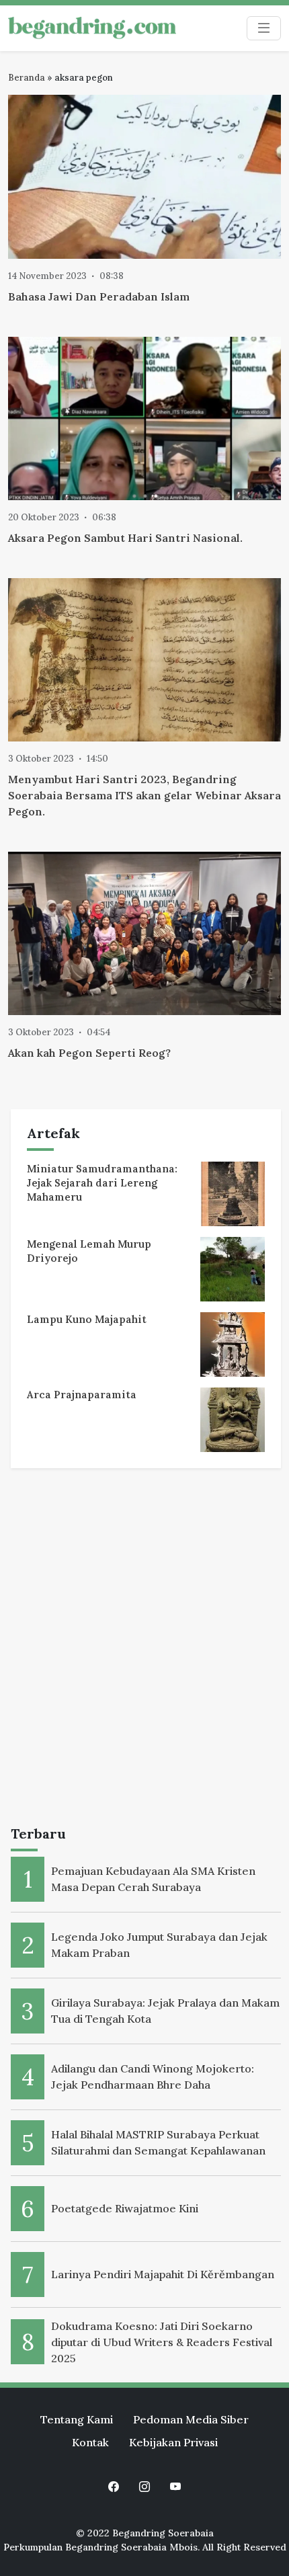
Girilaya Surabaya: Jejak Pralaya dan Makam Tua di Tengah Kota (165, 2011)
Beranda (27, 78)
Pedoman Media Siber (191, 2419)
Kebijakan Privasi (173, 2442)
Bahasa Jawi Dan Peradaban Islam (99, 296)
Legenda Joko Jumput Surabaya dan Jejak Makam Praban (159, 1945)
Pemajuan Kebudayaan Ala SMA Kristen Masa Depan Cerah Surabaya (153, 1879)
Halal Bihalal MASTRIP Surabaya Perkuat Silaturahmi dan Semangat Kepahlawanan (158, 2142)
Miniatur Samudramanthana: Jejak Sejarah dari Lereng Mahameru (102, 1183)
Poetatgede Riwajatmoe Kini (125, 2208)
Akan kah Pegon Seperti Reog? (91, 1053)
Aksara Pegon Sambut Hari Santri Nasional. (125, 538)
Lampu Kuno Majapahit (87, 1319)
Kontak (90, 2442)
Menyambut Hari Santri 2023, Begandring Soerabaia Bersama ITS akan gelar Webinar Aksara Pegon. (144, 795)
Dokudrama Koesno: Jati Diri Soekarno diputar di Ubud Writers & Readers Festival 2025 (162, 2342)
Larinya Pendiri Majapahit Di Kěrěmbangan (163, 2274)
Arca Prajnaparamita (82, 1395)
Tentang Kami (77, 2419)
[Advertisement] (144, 1650)
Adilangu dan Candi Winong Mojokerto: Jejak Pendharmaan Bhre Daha (153, 2077)
